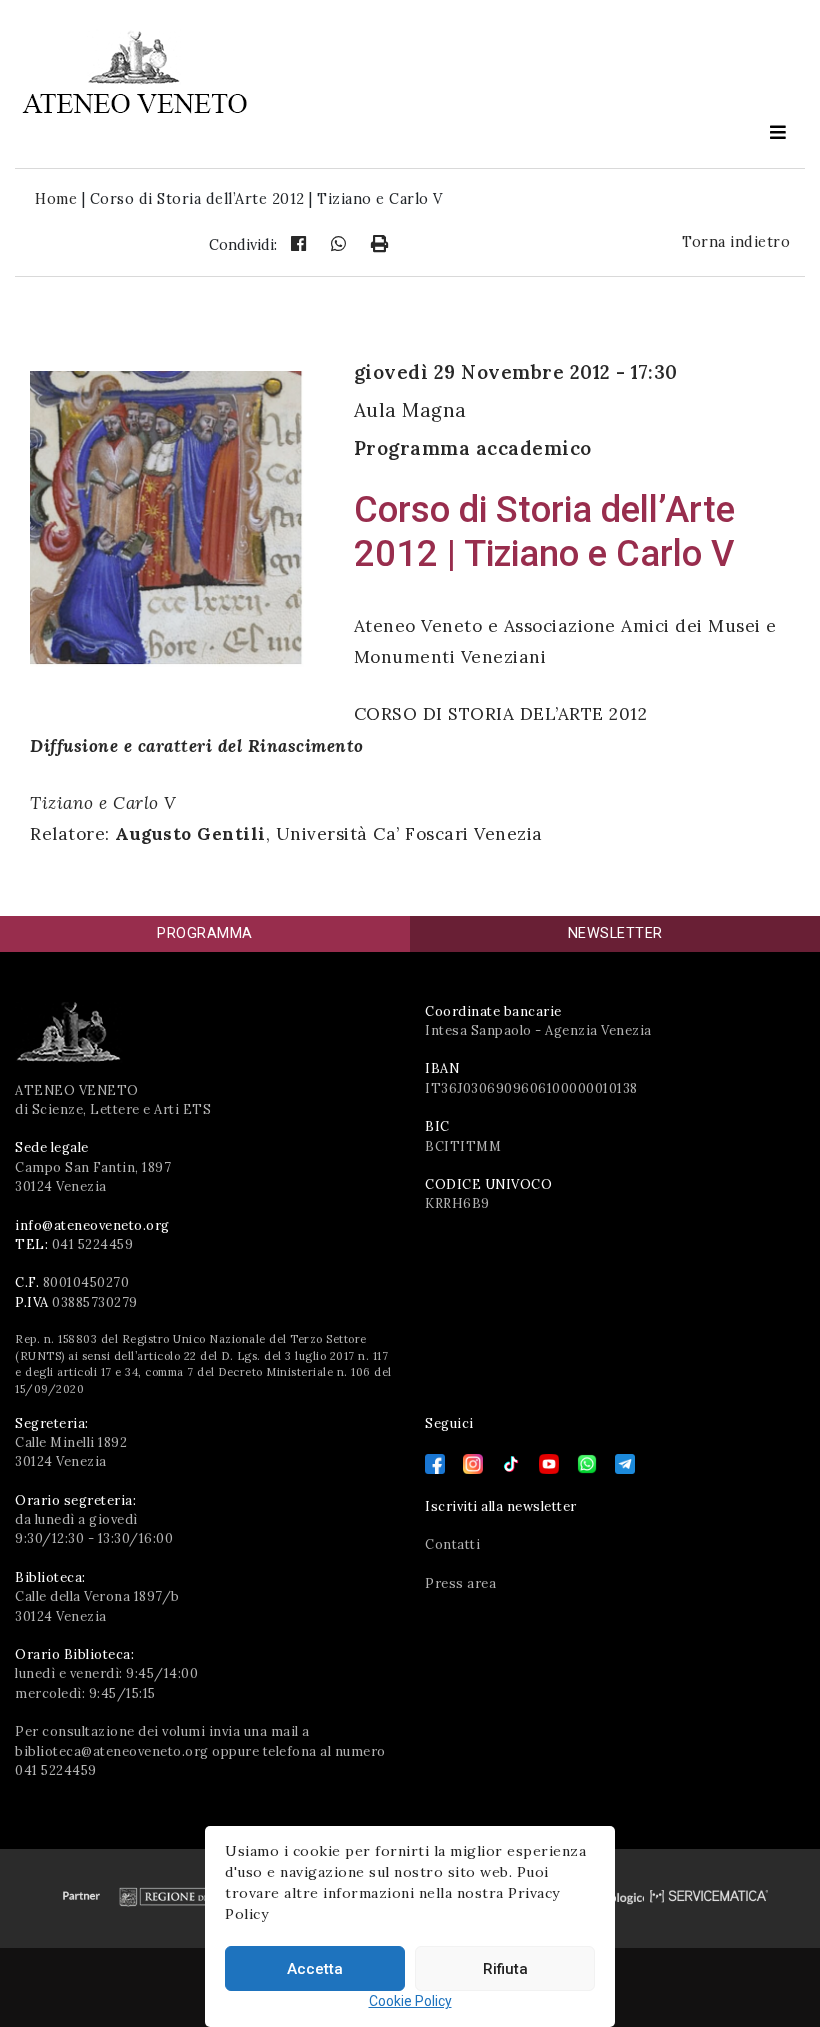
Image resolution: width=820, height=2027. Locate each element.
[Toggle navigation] (778, 132)
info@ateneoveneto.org (92, 1225)
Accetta (315, 1969)
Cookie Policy (410, 2001)
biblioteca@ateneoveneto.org (112, 1751)
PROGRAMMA (205, 933)
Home (56, 199)
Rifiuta (505, 1969)
